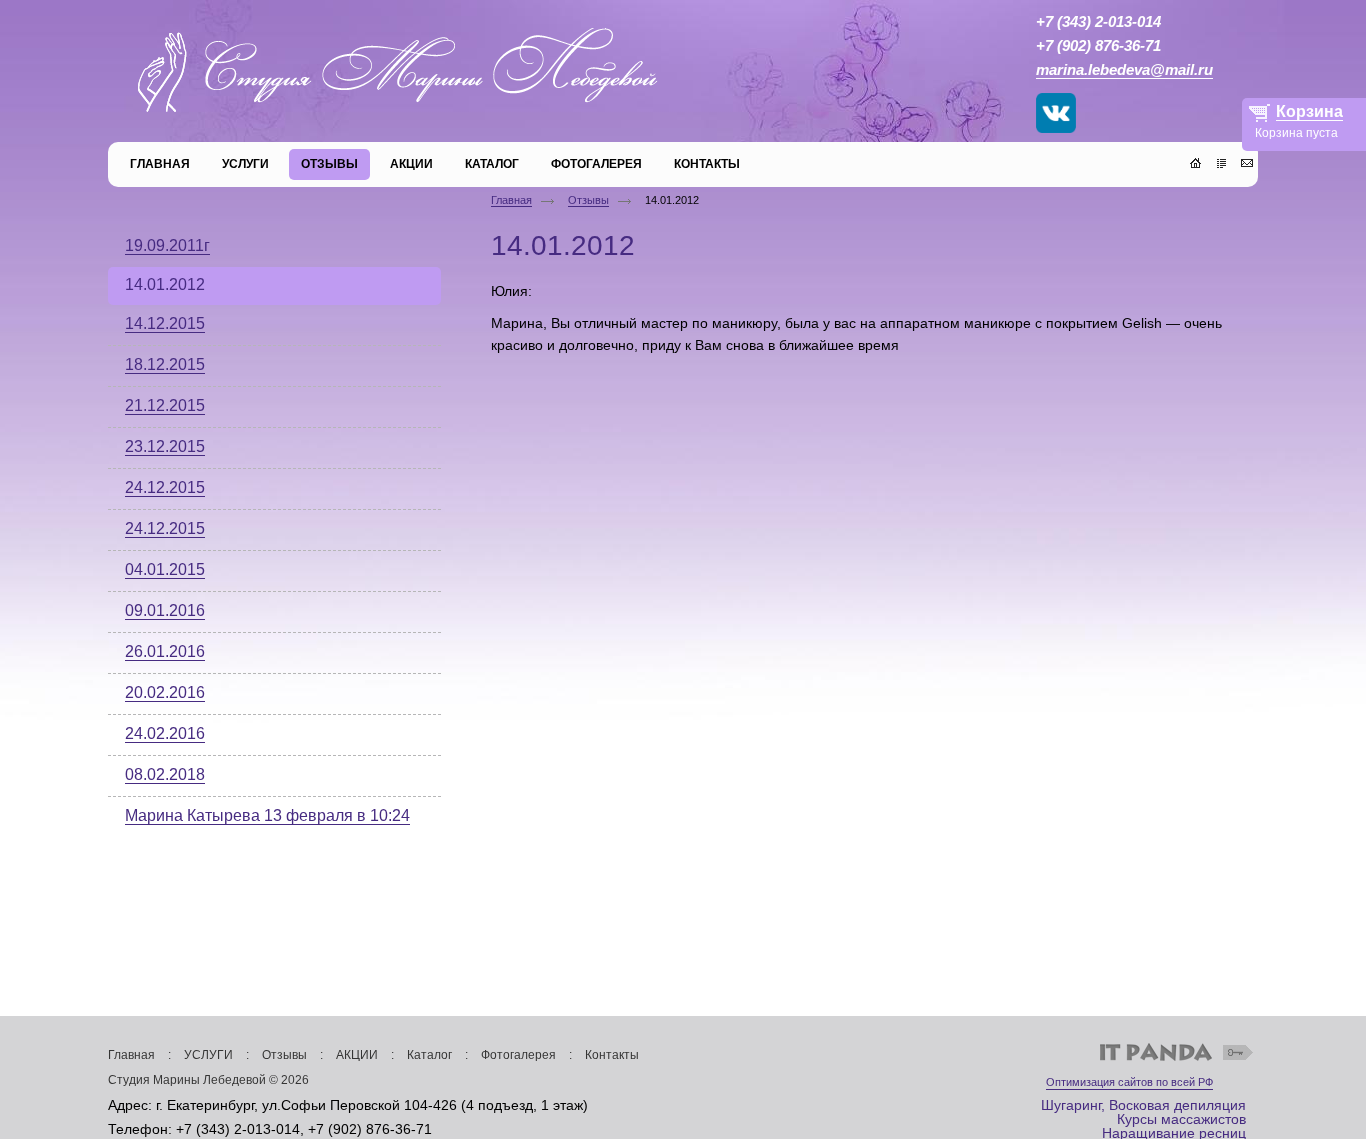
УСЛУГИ (208, 1055)
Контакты (612, 1055)
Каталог (429, 1055)
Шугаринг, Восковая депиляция (1143, 1105)
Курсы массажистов (1181, 1119)
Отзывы (588, 200)
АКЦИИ (357, 1055)
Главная (511, 200)
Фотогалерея (518, 1055)
